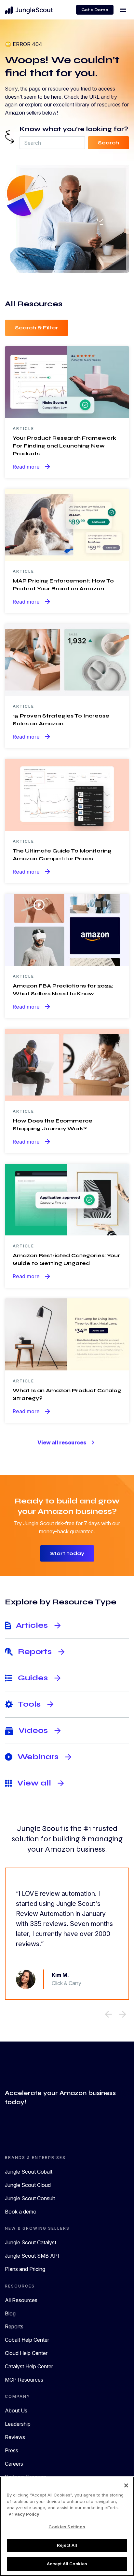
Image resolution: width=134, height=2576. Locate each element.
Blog (10, 2313)
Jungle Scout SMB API (32, 2256)
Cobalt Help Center (27, 2340)
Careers (14, 2464)
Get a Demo (95, 10)
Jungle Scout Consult (30, 2198)
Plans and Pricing (25, 2269)
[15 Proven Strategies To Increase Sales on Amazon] (67, 659)
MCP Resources (24, 2380)
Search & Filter (37, 328)
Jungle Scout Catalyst (31, 2242)
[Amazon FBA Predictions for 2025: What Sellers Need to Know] (67, 929)
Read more (32, 467)
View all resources (67, 1442)
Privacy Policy (24, 2514)
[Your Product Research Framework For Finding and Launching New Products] (67, 382)
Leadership (18, 2424)
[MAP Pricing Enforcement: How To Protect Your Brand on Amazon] (67, 524)
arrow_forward (123, 2014)
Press (12, 2450)
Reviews (15, 2437)
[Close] (126, 2485)
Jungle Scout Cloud (28, 2185)
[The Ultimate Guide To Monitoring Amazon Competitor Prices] (67, 794)
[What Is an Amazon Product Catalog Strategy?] (67, 1334)
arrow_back (108, 2014)
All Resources (21, 2300)
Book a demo (21, 2212)
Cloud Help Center (26, 2353)
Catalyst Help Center (29, 2366)
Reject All (67, 2545)
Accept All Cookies (67, 2564)
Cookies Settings (67, 2527)
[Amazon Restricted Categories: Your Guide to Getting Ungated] (67, 1199)
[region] (67, 2526)
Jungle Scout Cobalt (29, 2172)
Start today (67, 1553)
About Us (16, 2410)
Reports (14, 2326)
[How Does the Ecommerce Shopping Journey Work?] (67, 1064)
